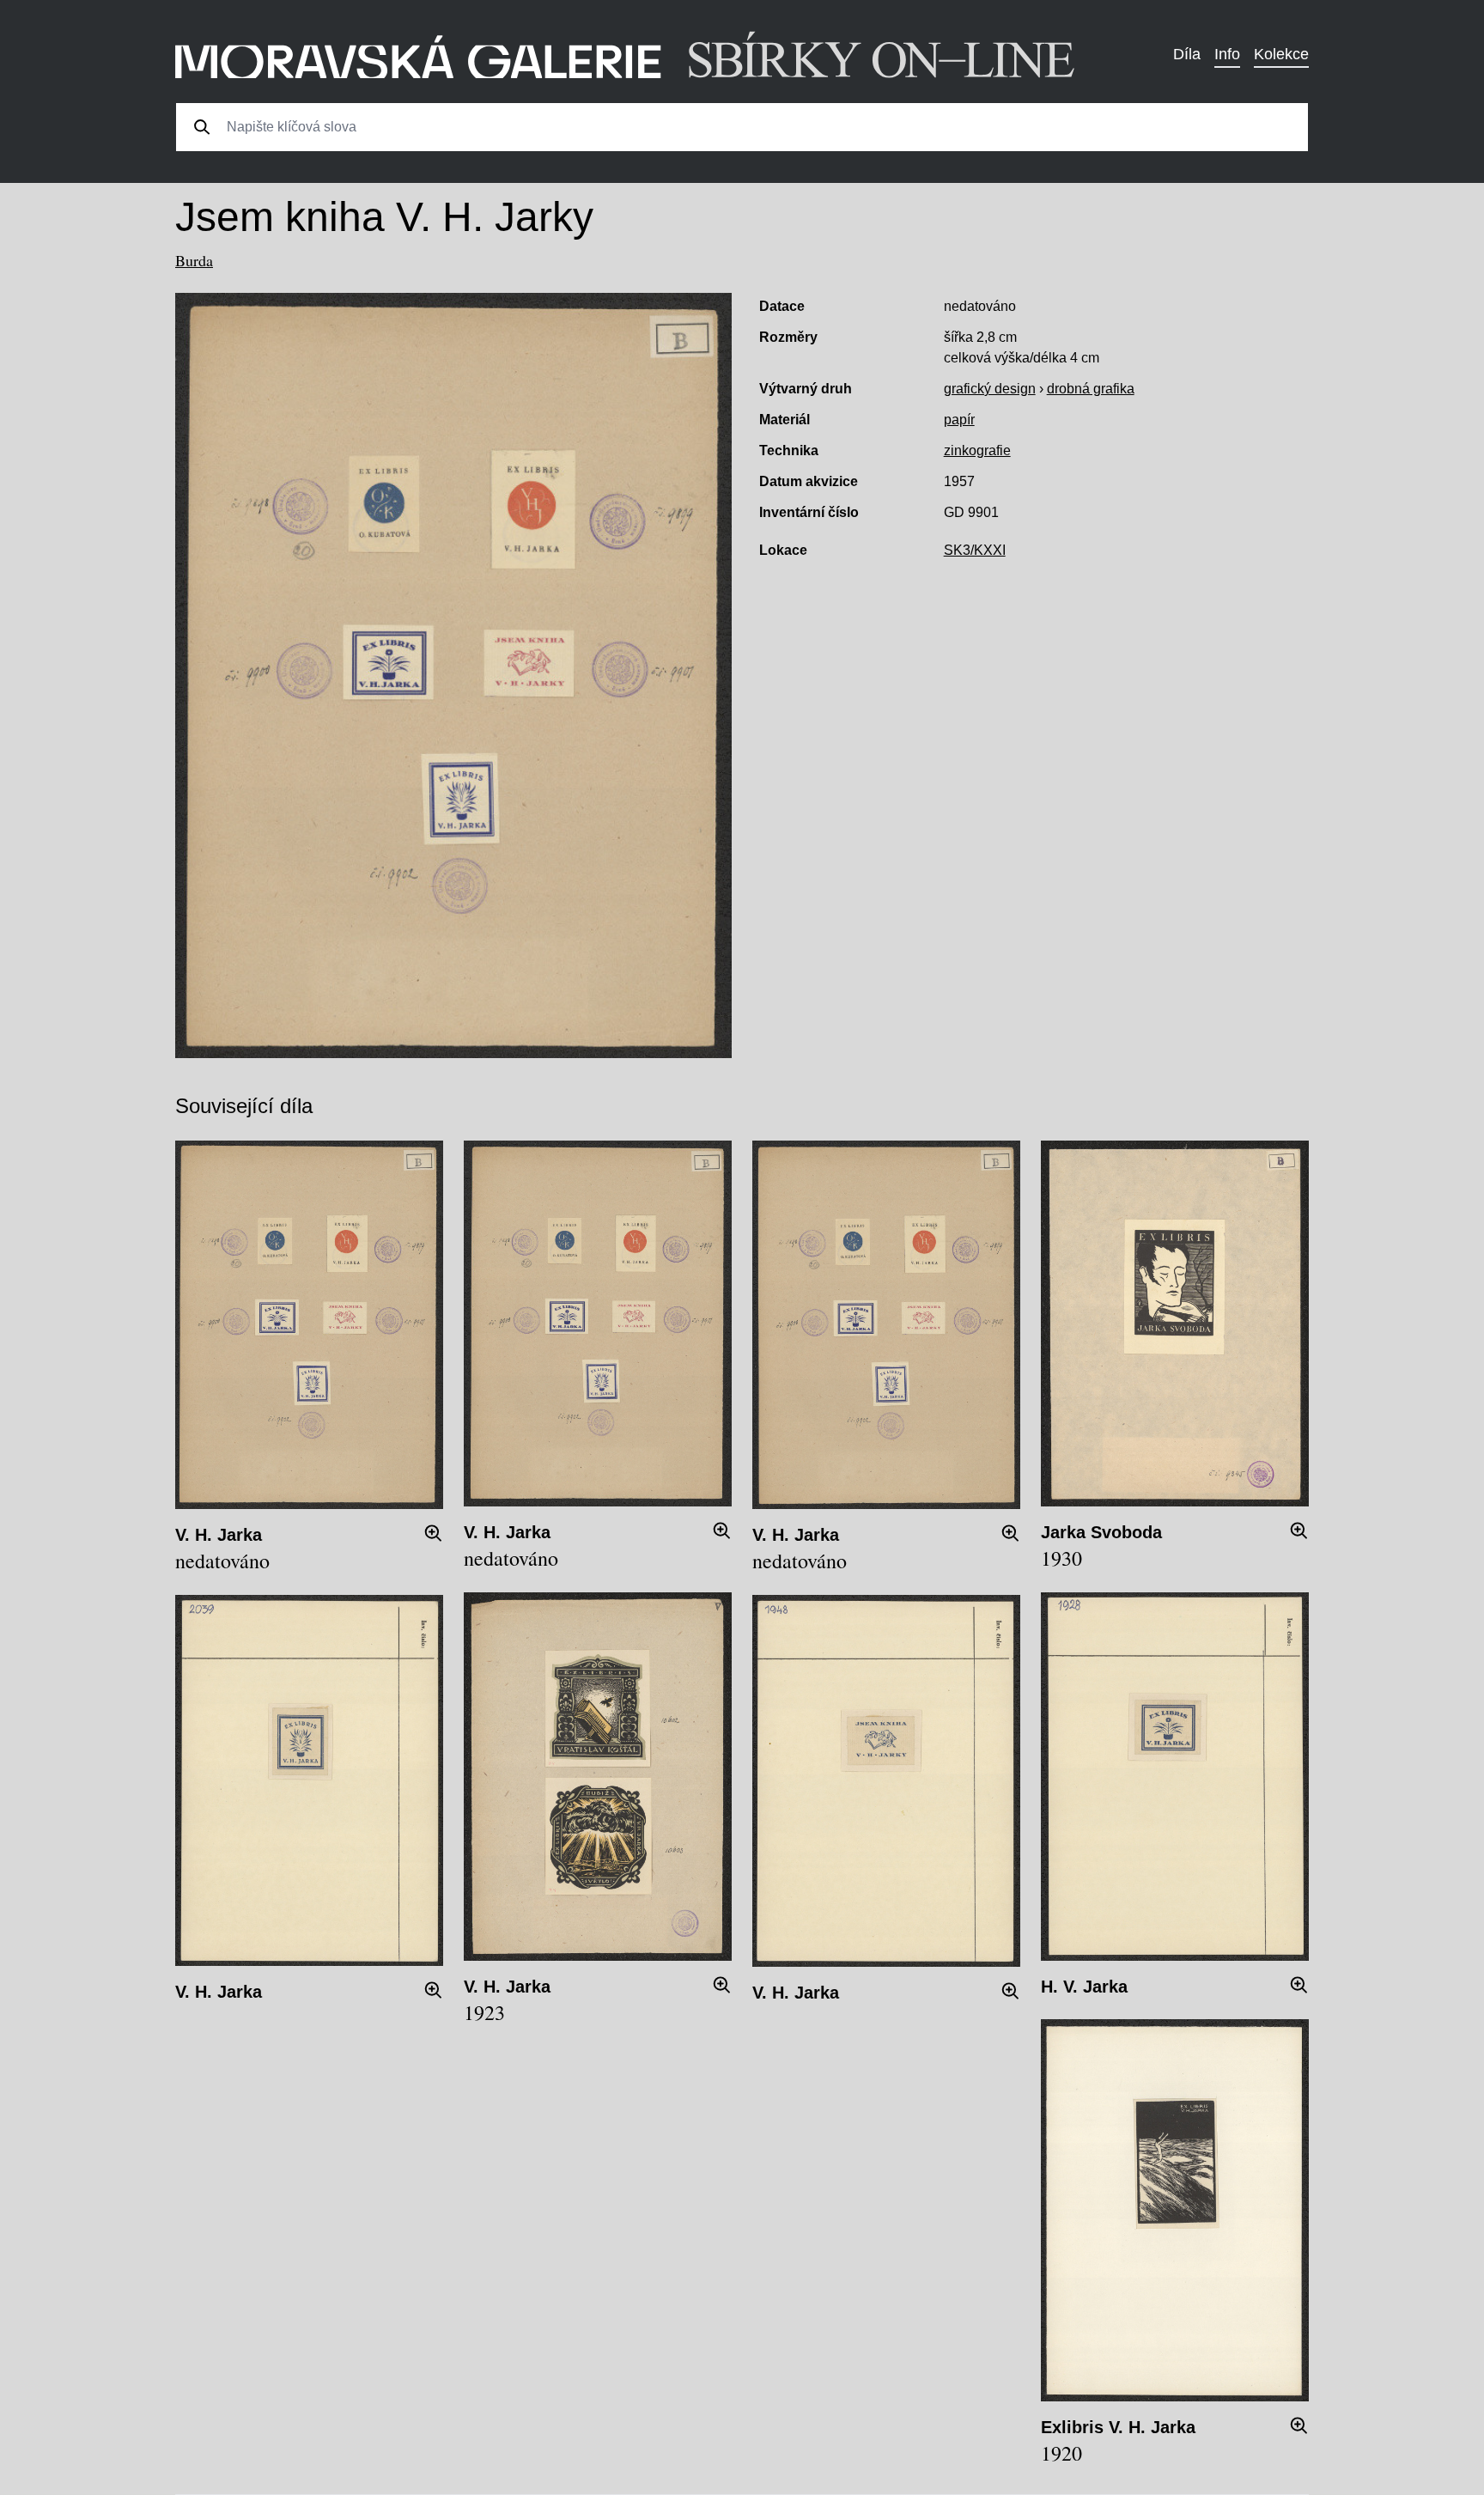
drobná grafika (1091, 389)
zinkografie (977, 450)
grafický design (990, 389)
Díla (1187, 54)
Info (1227, 54)
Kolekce (1281, 54)
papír (959, 420)
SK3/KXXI (975, 550)
